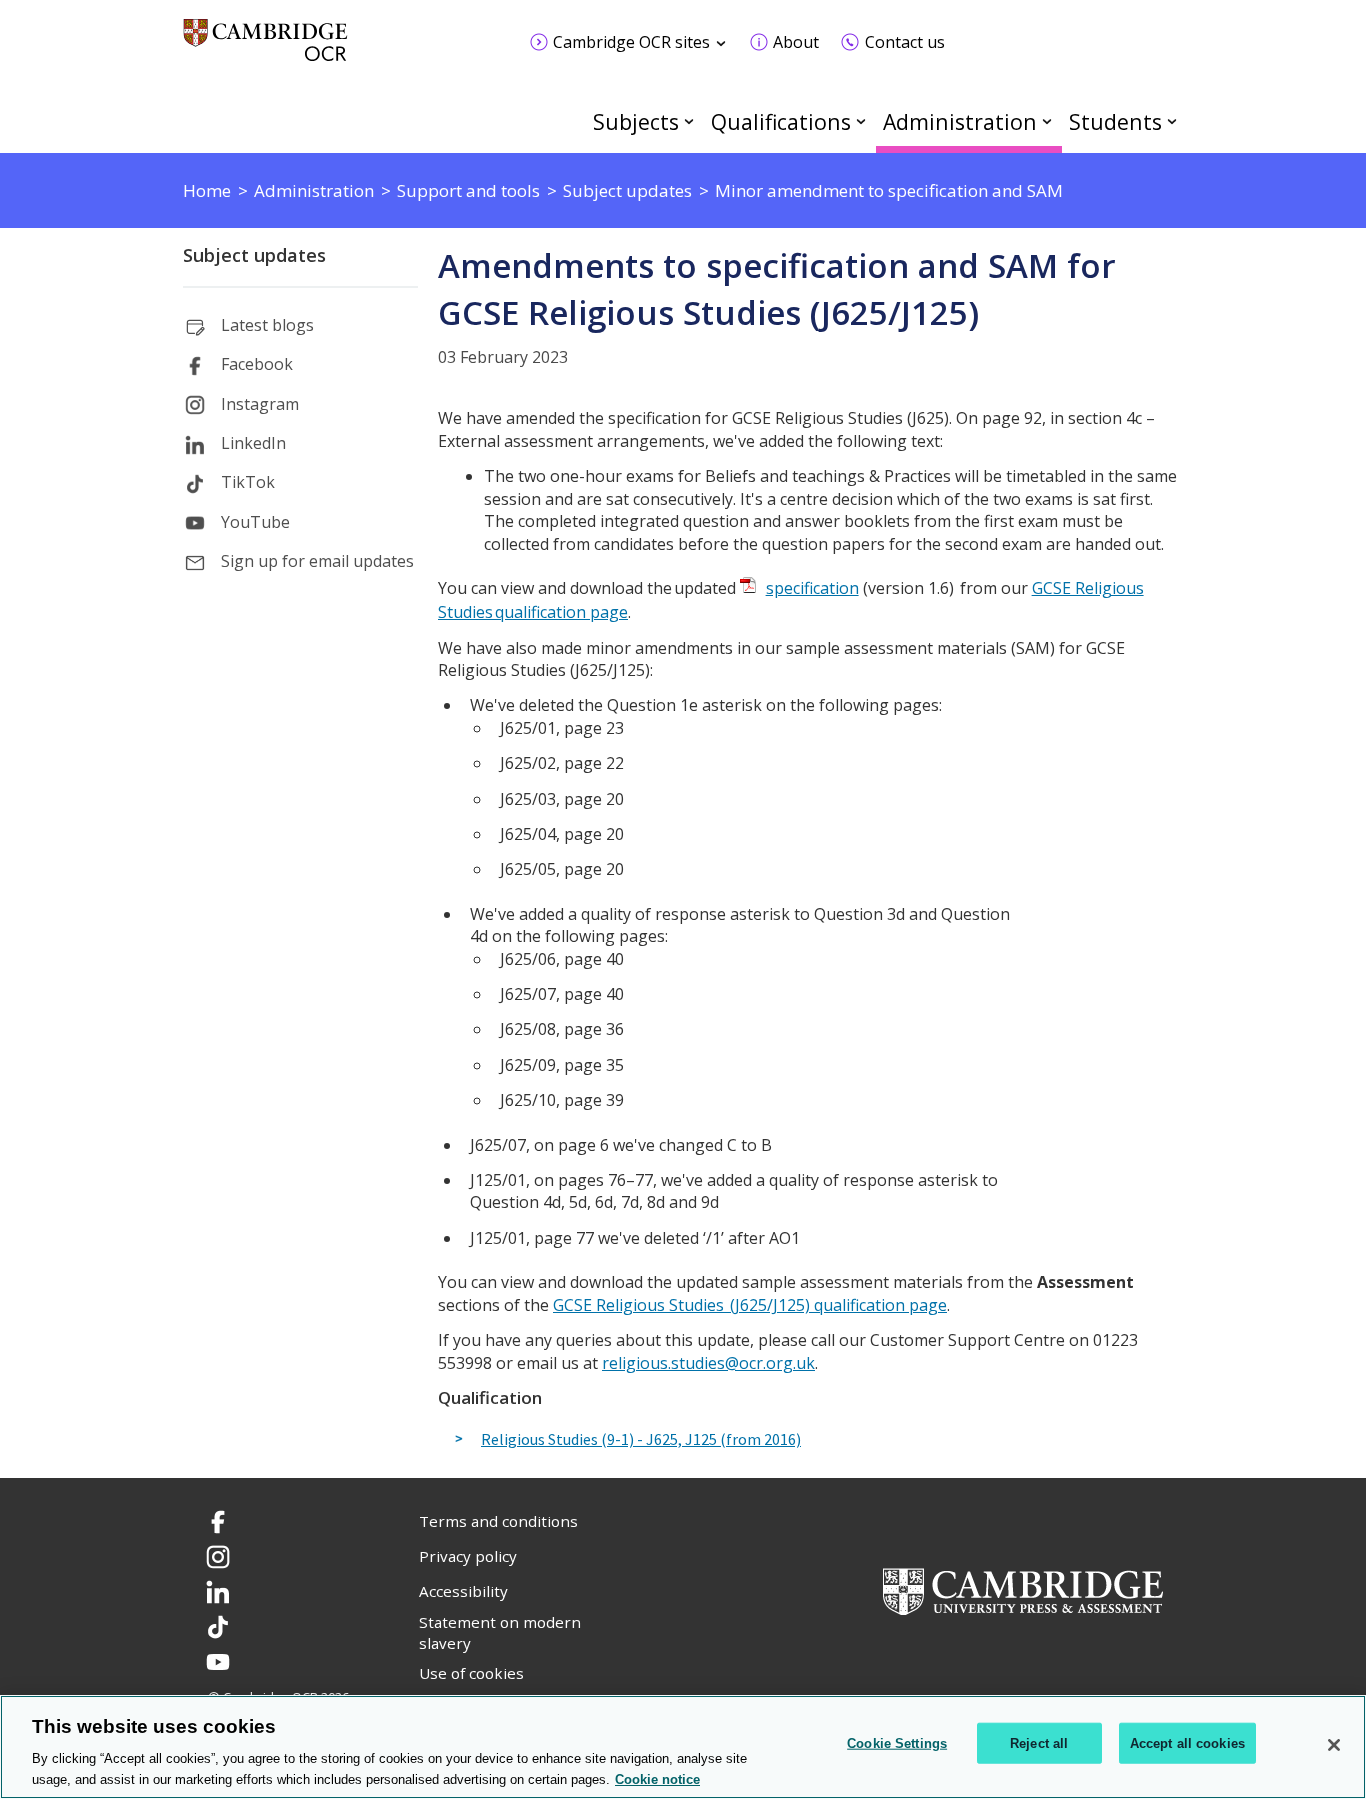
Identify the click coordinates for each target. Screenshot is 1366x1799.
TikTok (248, 482)
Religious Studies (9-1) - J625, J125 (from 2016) (641, 1440)
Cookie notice (657, 1778)
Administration (960, 121)
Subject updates (254, 255)
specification (812, 588)
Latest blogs (267, 325)
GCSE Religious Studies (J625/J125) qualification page (750, 1305)
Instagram (260, 404)
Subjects (636, 121)
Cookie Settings (897, 1743)
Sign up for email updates (317, 561)
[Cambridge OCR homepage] (265, 49)
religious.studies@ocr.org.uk (708, 1363)
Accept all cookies (1187, 1743)
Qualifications (781, 121)
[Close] (1334, 1745)
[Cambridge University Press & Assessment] (1023, 1589)
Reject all (1039, 1743)
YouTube (255, 522)
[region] (683, 1747)
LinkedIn (253, 443)
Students (1115, 121)
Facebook (257, 364)
